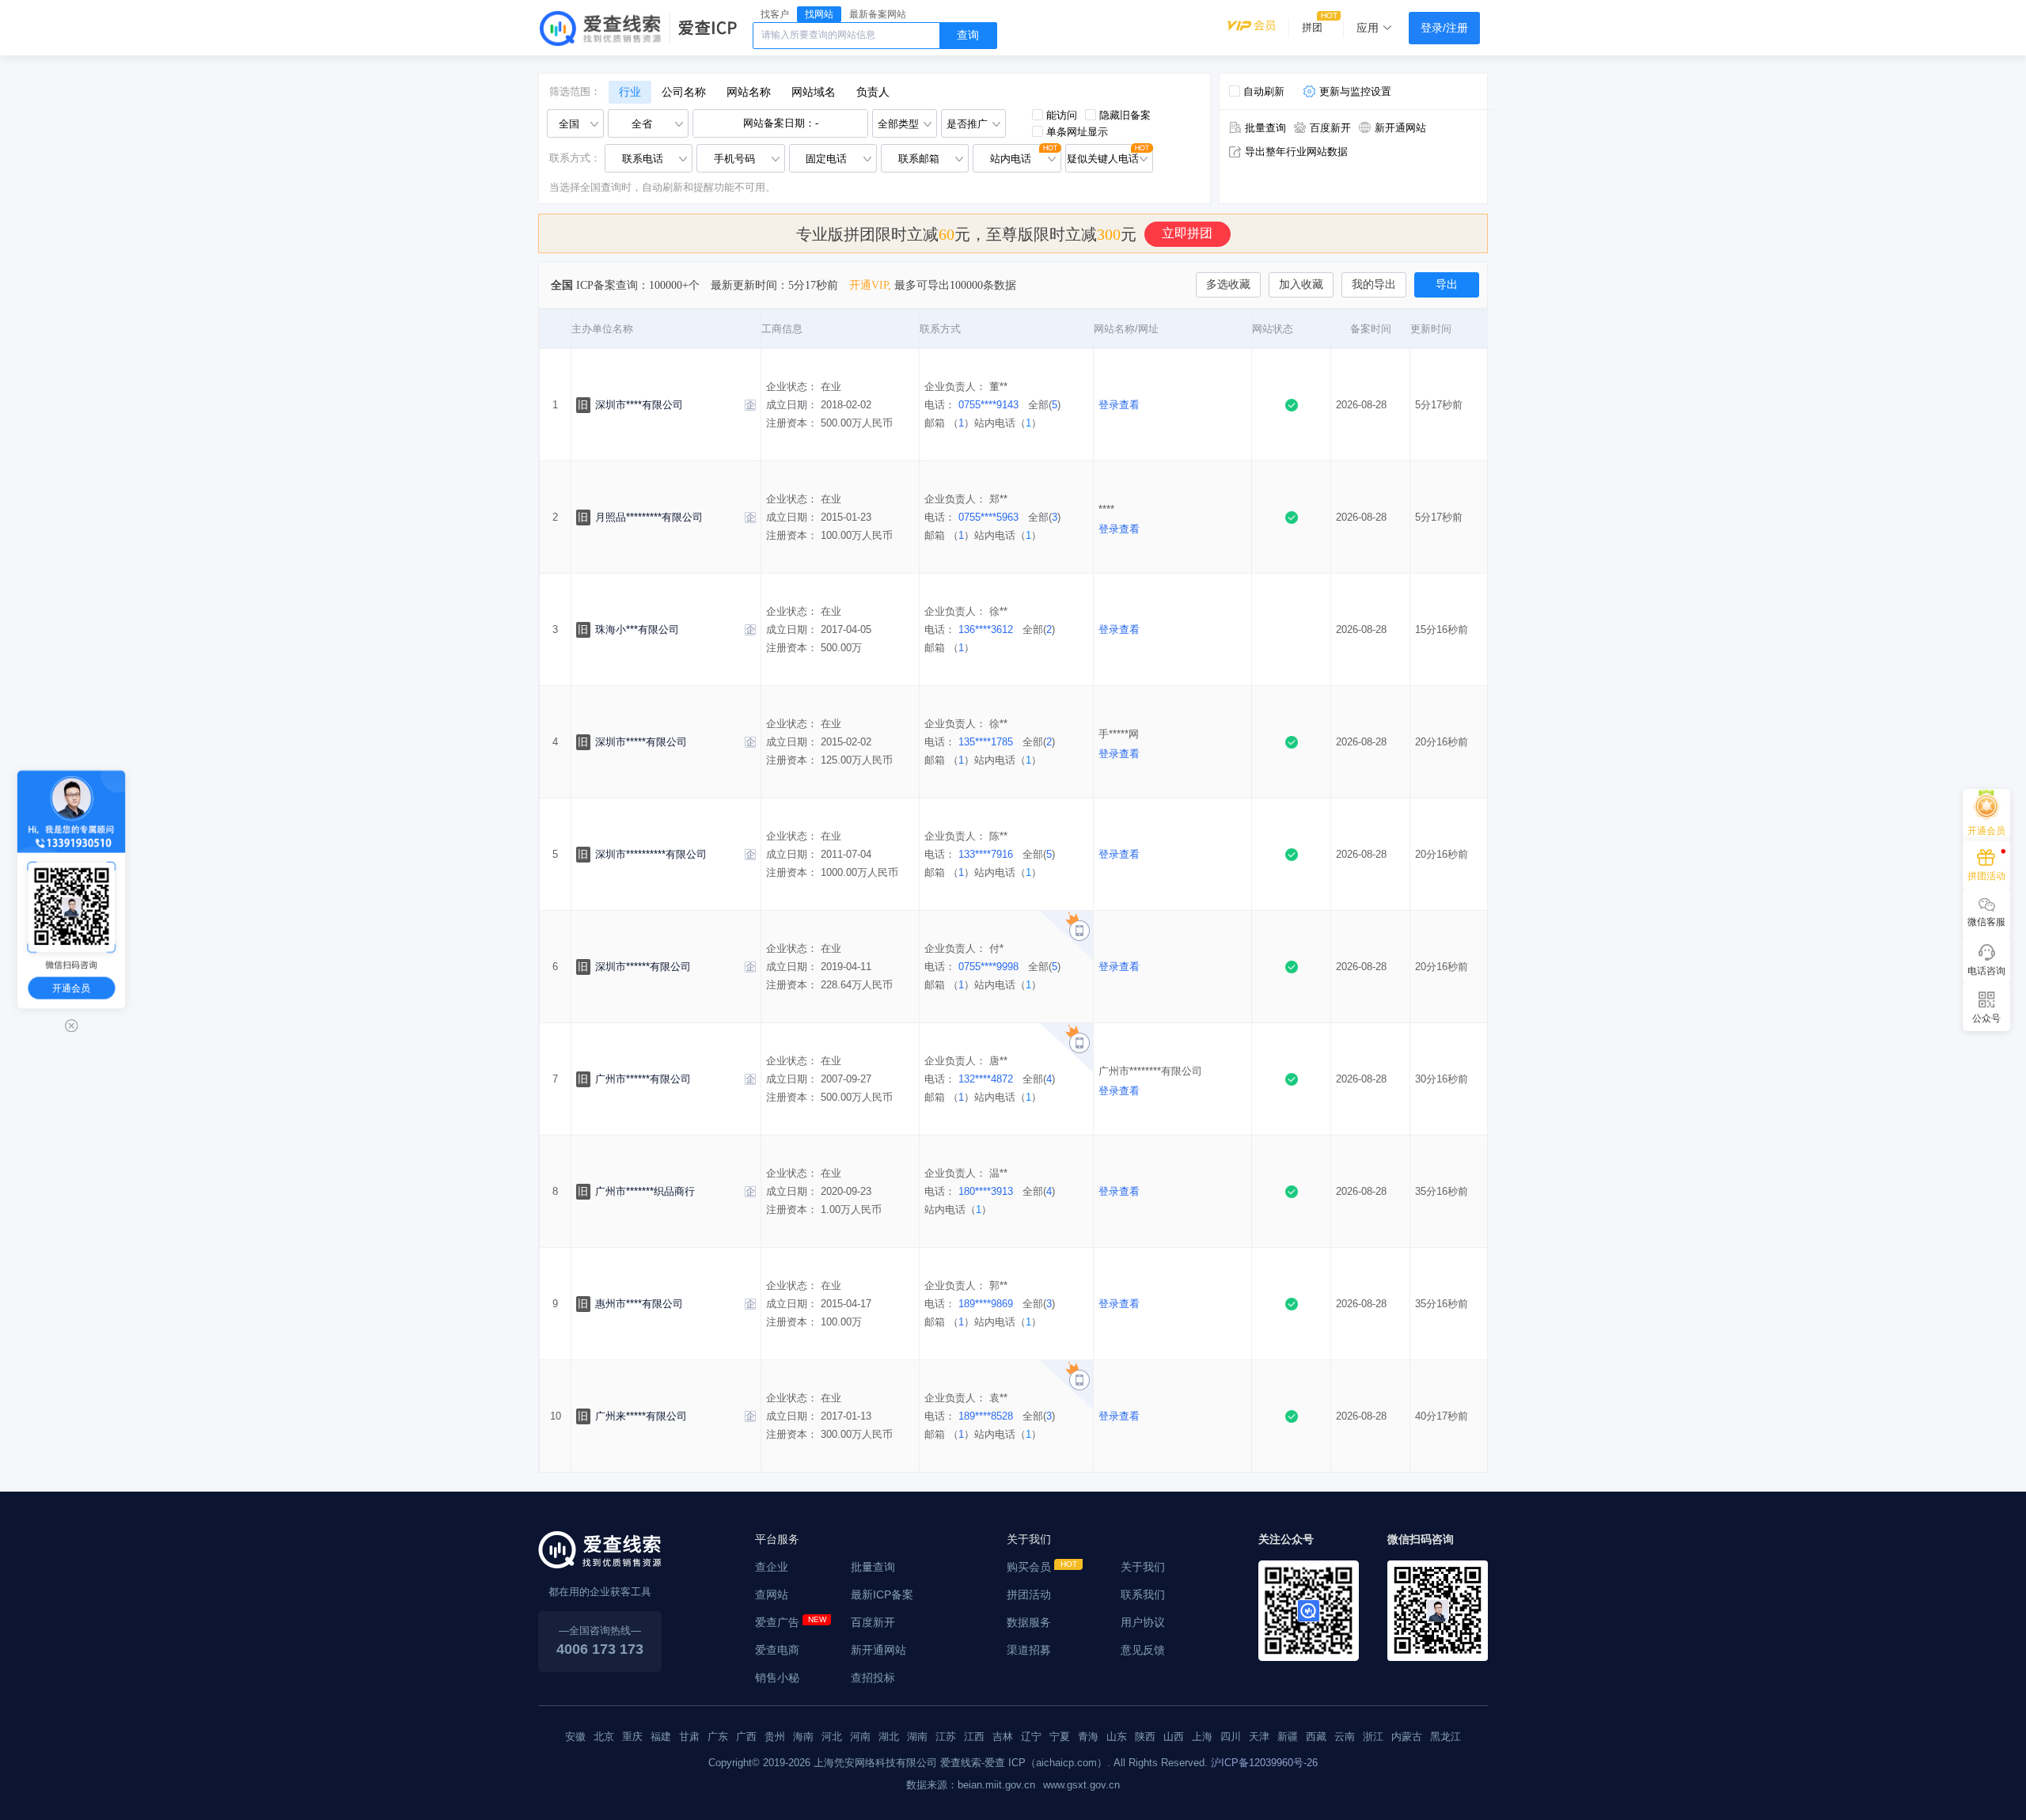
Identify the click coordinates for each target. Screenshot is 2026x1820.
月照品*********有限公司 (649, 517)
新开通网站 (1400, 128)
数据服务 (1029, 1622)
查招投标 (873, 1678)
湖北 (889, 1737)
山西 (1174, 1737)
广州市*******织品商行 (645, 1191)
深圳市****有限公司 (639, 405)
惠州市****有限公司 (639, 1304)
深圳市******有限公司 (643, 967)
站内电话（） (1008, 423)
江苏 (946, 1737)
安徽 (575, 1737)
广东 (718, 1737)
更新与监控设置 (1355, 91)
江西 (974, 1737)
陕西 (1145, 1737)
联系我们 (1143, 1594)
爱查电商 (777, 1650)
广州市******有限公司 (643, 1079)
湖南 (917, 1737)
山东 (1117, 1737)
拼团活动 (1029, 1594)
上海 (1202, 1737)
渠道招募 (1029, 1650)
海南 (803, 1737)
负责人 (873, 92)
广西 (746, 1737)
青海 (1088, 1737)
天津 (1259, 1737)
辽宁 (1031, 1737)
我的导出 (1374, 284)
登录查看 (1119, 405)
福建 (661, 1737)
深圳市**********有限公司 (651, 854)
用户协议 (1143, 1622)
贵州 (775, 1737)
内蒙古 (1407, 1737)
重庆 (632, 1737)
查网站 (772, 1594)
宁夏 (1060, 1737)
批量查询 (1265, 128)
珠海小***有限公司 (637, 629)
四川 (1231, 1737)
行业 (630, 92)
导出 (1447, 284)
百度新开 (1330, 128)
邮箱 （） (949, 423)
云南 (1345, 1737)
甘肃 (689, 1737)
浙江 (1373, 1737)
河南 (860, 1737)
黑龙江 (1446, 1737)
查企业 (772, 1567)
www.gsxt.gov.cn (1081, 1785)
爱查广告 (777, 1622)
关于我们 (1143, 1567)
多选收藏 (1228, 284)
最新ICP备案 (882, 1594)
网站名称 (749, 92)
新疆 (1288, 1737)
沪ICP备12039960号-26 (1264, 1763)
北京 (604, 1737)
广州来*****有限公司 (641, 1416)
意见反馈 (1143, 1650)
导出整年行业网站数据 (1296, 152)
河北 (832, 1737)
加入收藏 (1301, 284)
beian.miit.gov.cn (996, 1785)
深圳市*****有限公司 (641, 742)
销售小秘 (777, 1678)
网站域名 (814, 92)
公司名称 (684, 92)
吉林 (1003, 1737)
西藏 (1316, 1737)
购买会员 (1029, 1567)
